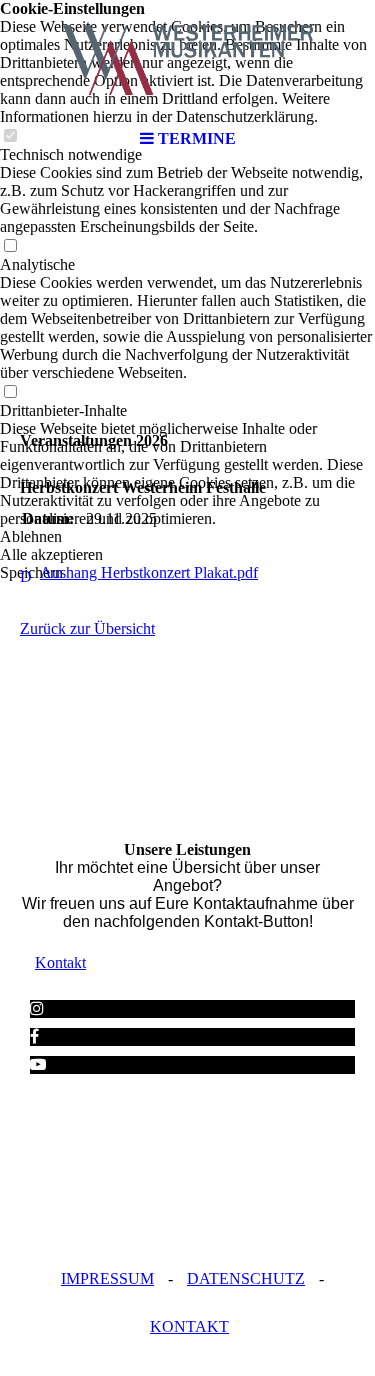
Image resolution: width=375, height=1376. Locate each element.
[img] (188, 60)
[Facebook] (34, 1036)
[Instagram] (37, 1008)
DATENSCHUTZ (246, 1278)
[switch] (10, 246)
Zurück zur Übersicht (87, 628)
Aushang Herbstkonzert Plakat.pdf (149, 572)
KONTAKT (189, 1326)
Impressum (107, 1278)
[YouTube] (38, 1064)
